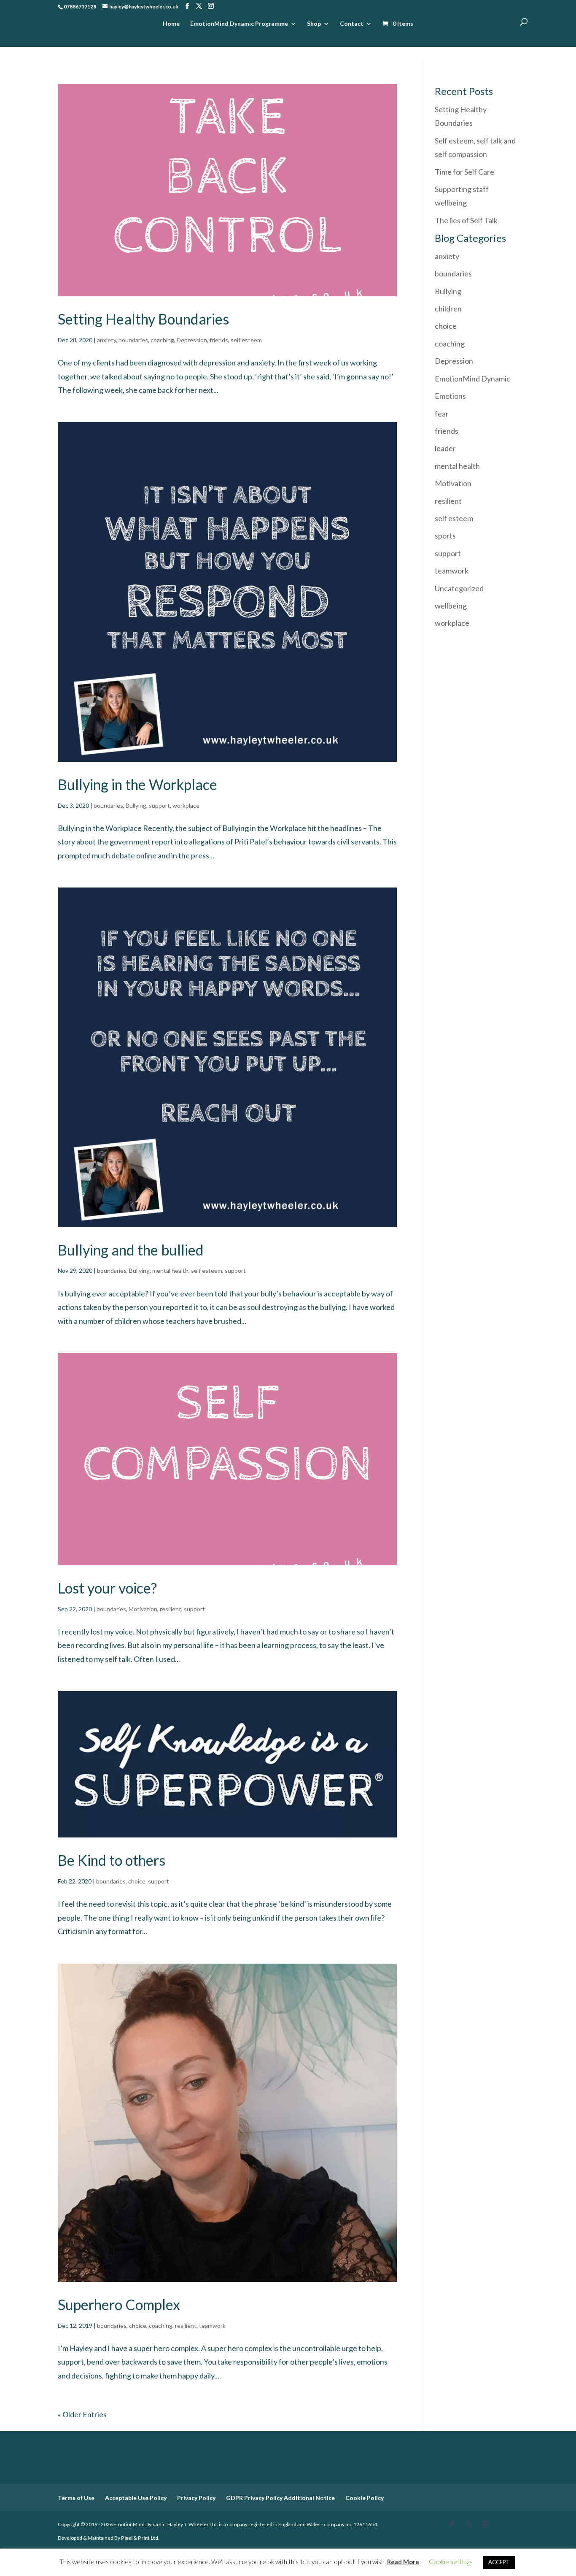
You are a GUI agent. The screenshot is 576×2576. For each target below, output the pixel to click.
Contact (352, 24)
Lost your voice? (107, 1588)
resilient (171, 1609)
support (159, 805)
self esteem (246, 340)
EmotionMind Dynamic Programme (239, 24)
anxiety (106, 340)
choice (137, 1881)
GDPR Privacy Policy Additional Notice (280, 2498)
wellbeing (451, 606)
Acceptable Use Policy (136, 2498)
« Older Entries (82, 2414)
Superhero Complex (119, 2304)
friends (219, 340)
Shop (314, 24)
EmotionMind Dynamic (472, 379)
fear (442, 414)
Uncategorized (459, 588)
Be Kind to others (112, 1860)
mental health (170, 1270)
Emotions (450, 396)
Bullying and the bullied (131, 1250)
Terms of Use (76, 2498)
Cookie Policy (365, 2498)
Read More (403, 2562)
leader (445, 448)
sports (445, 536)
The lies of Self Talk (466, 220)
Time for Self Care (464, 172)
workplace (186, 805)
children (448, 308)
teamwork (212, 2326)
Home (171, 24)
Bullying (136, 805)
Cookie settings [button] (451, 2562)
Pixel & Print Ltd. (140, 2538)
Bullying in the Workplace (137, 784)
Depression (192, 340)
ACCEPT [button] (499, 2562)
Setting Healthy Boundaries (143, 319)
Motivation (143, 1609)
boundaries (133, 340)
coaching (162, 340)
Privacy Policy (196, 2498)
